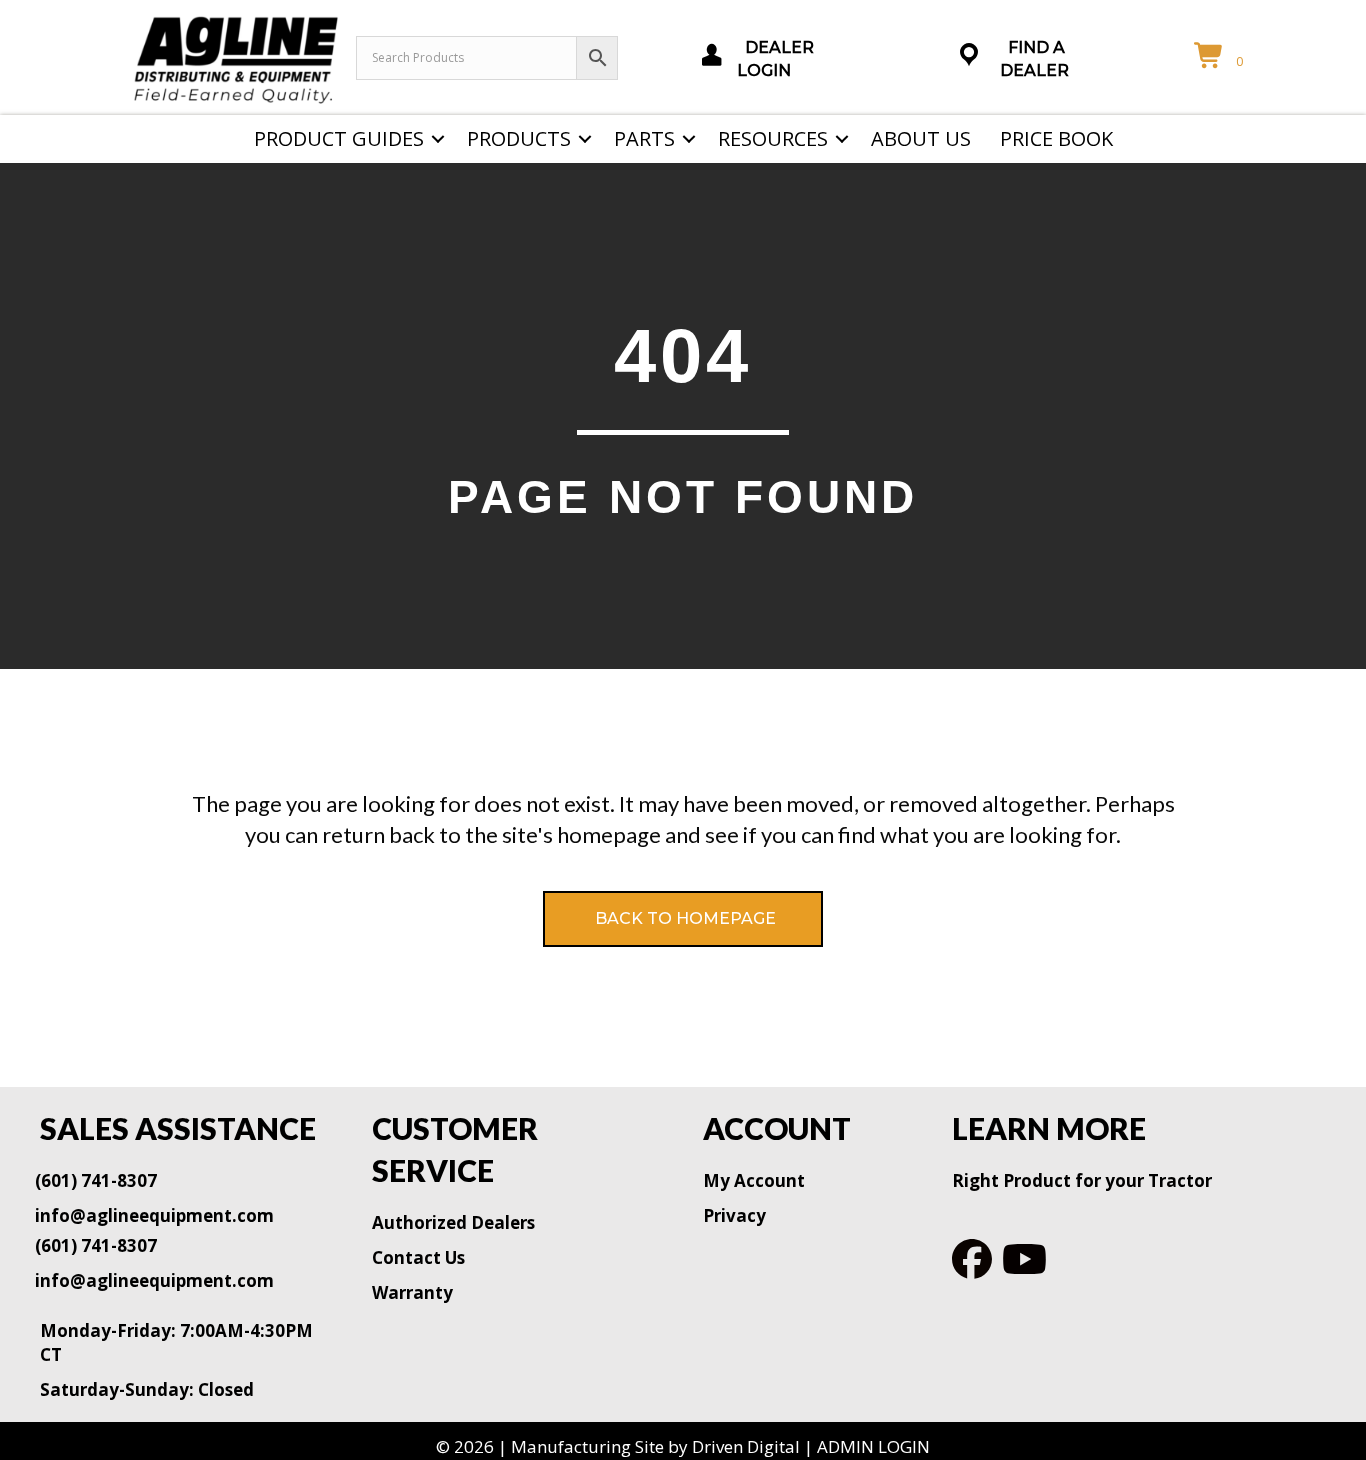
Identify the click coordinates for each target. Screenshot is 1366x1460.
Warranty (412, 1292)
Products (519, 138)
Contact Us (418, 1257)
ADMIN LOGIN (873, 1446)
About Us (921, 138)
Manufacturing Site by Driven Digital (655, 1446)
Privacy (734, 1215)
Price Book (1056, 138)
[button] (438, 139)
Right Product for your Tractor (1082, 1180)
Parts (644, 138)
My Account (754, 1180)
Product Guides (339, 138)
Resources (773, 138)
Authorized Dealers (453, 1222)
